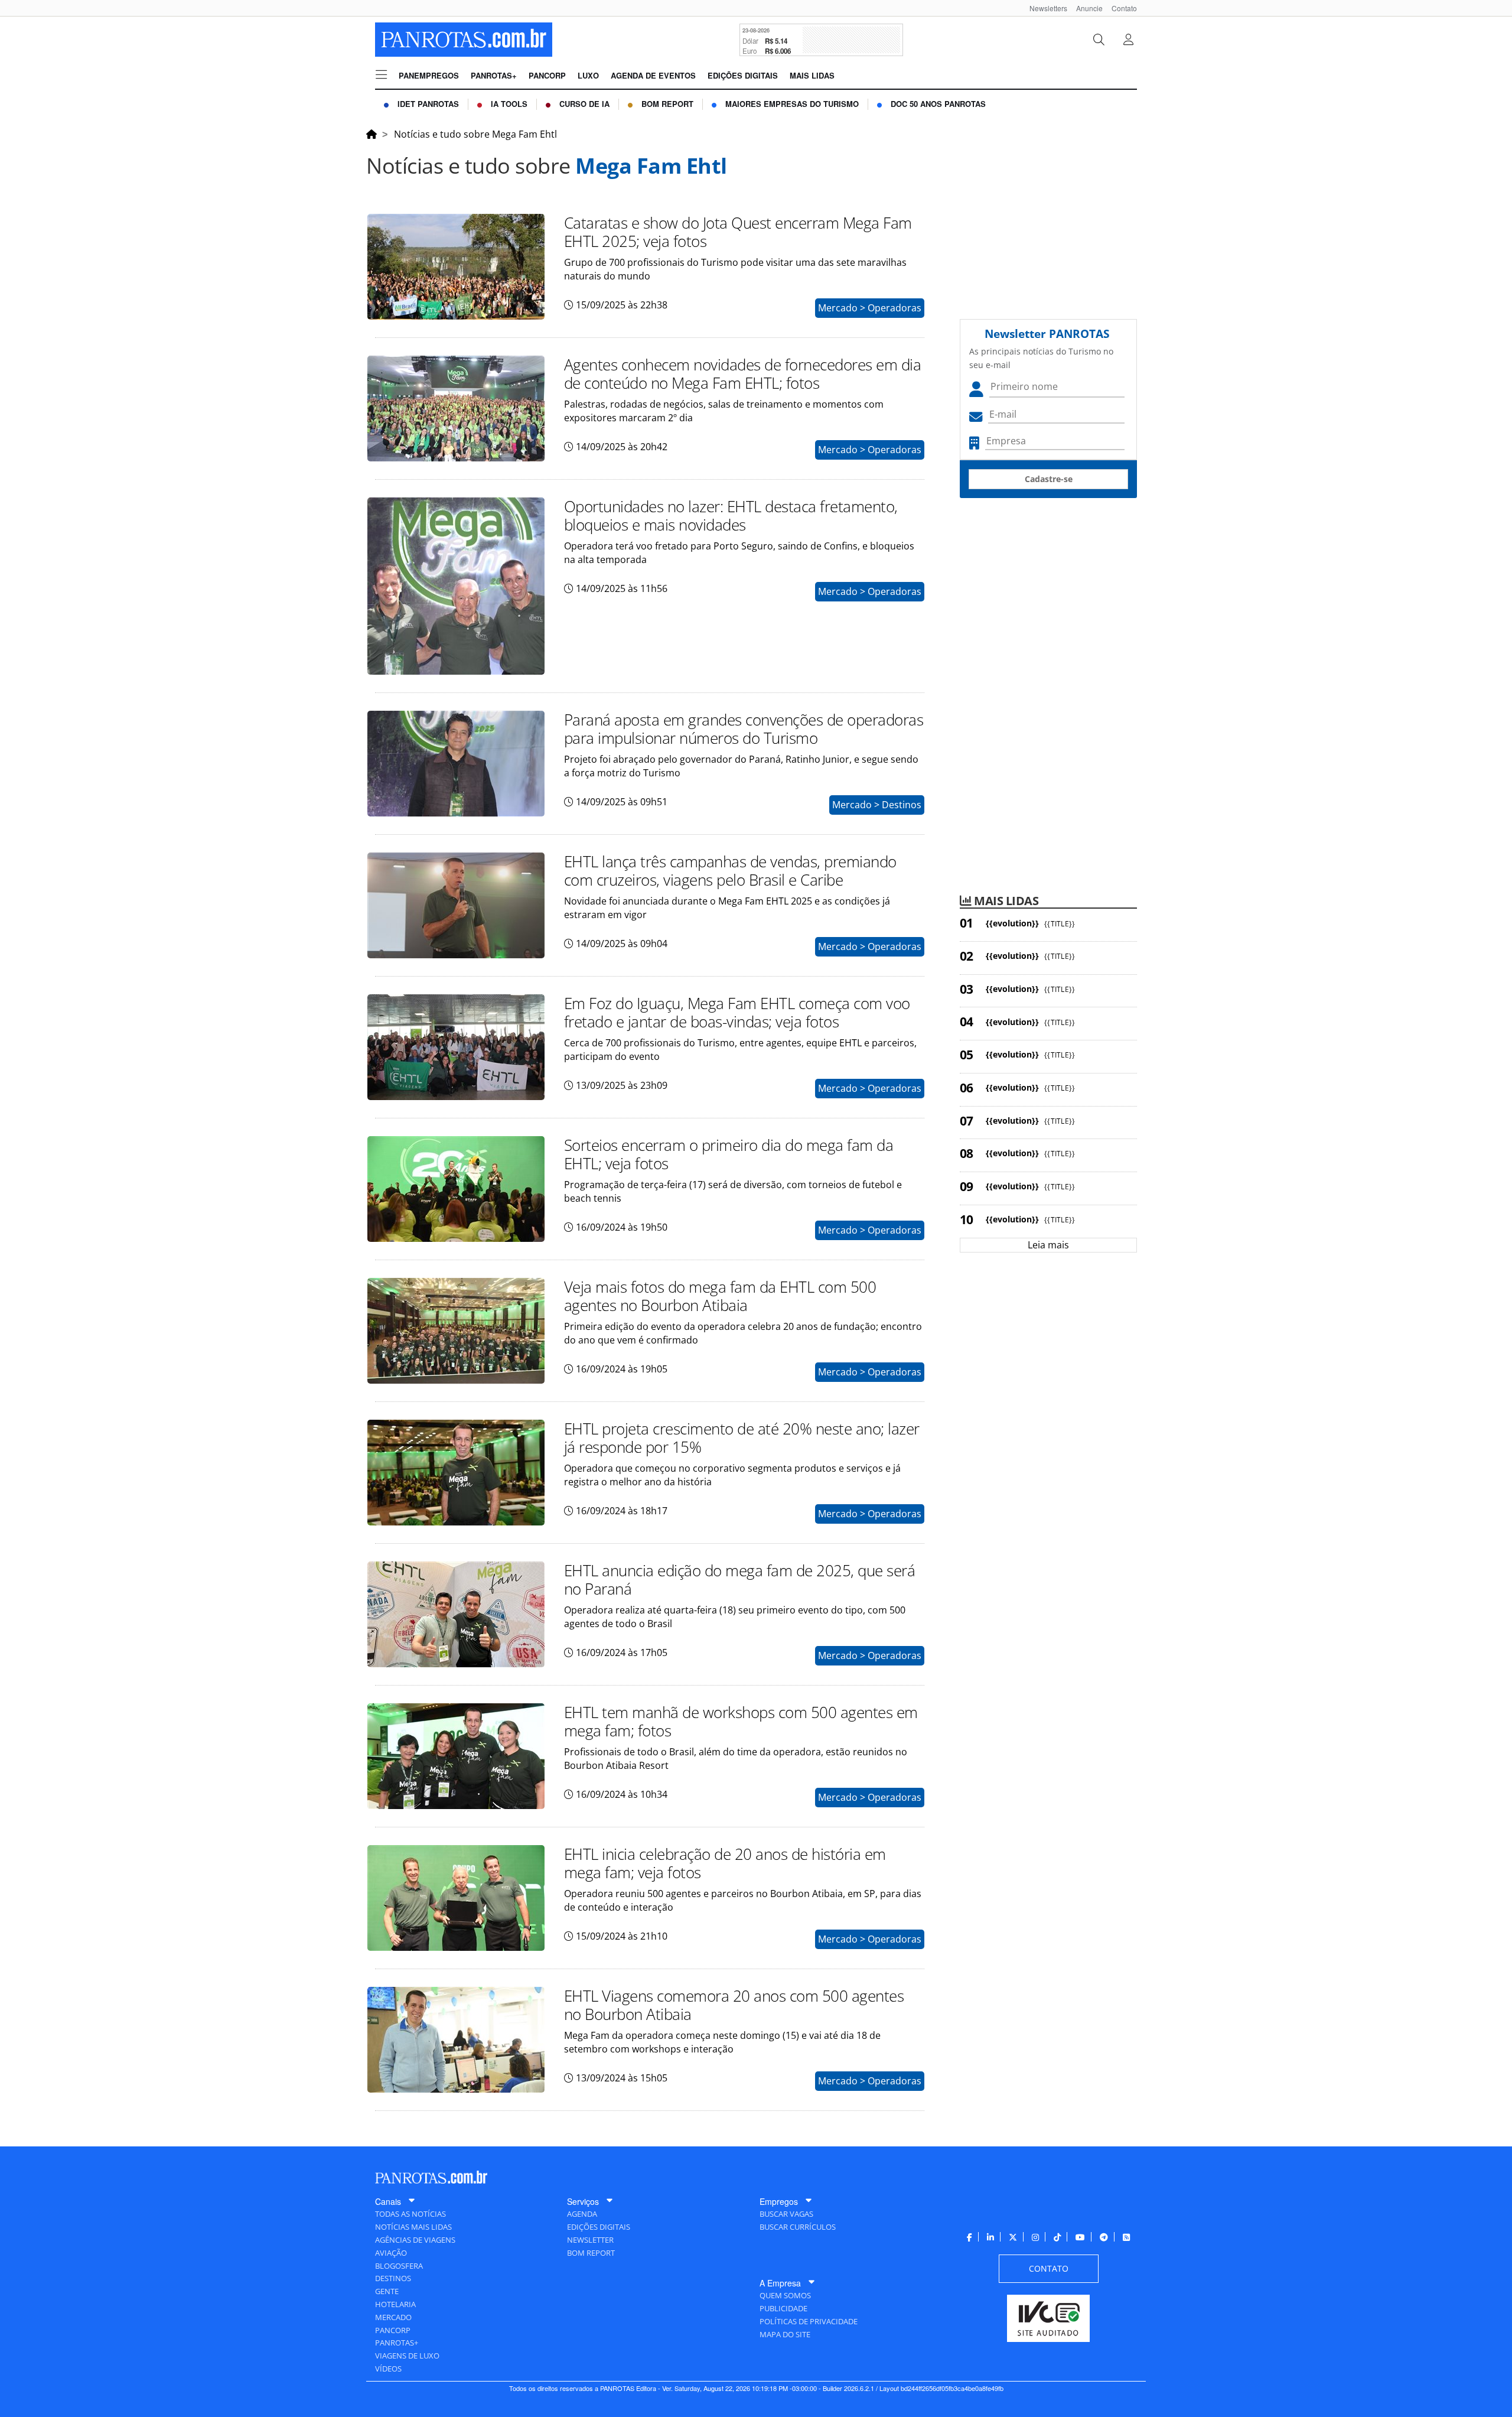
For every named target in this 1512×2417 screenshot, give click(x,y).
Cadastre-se (1049, 479)
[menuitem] (1044, 8)
